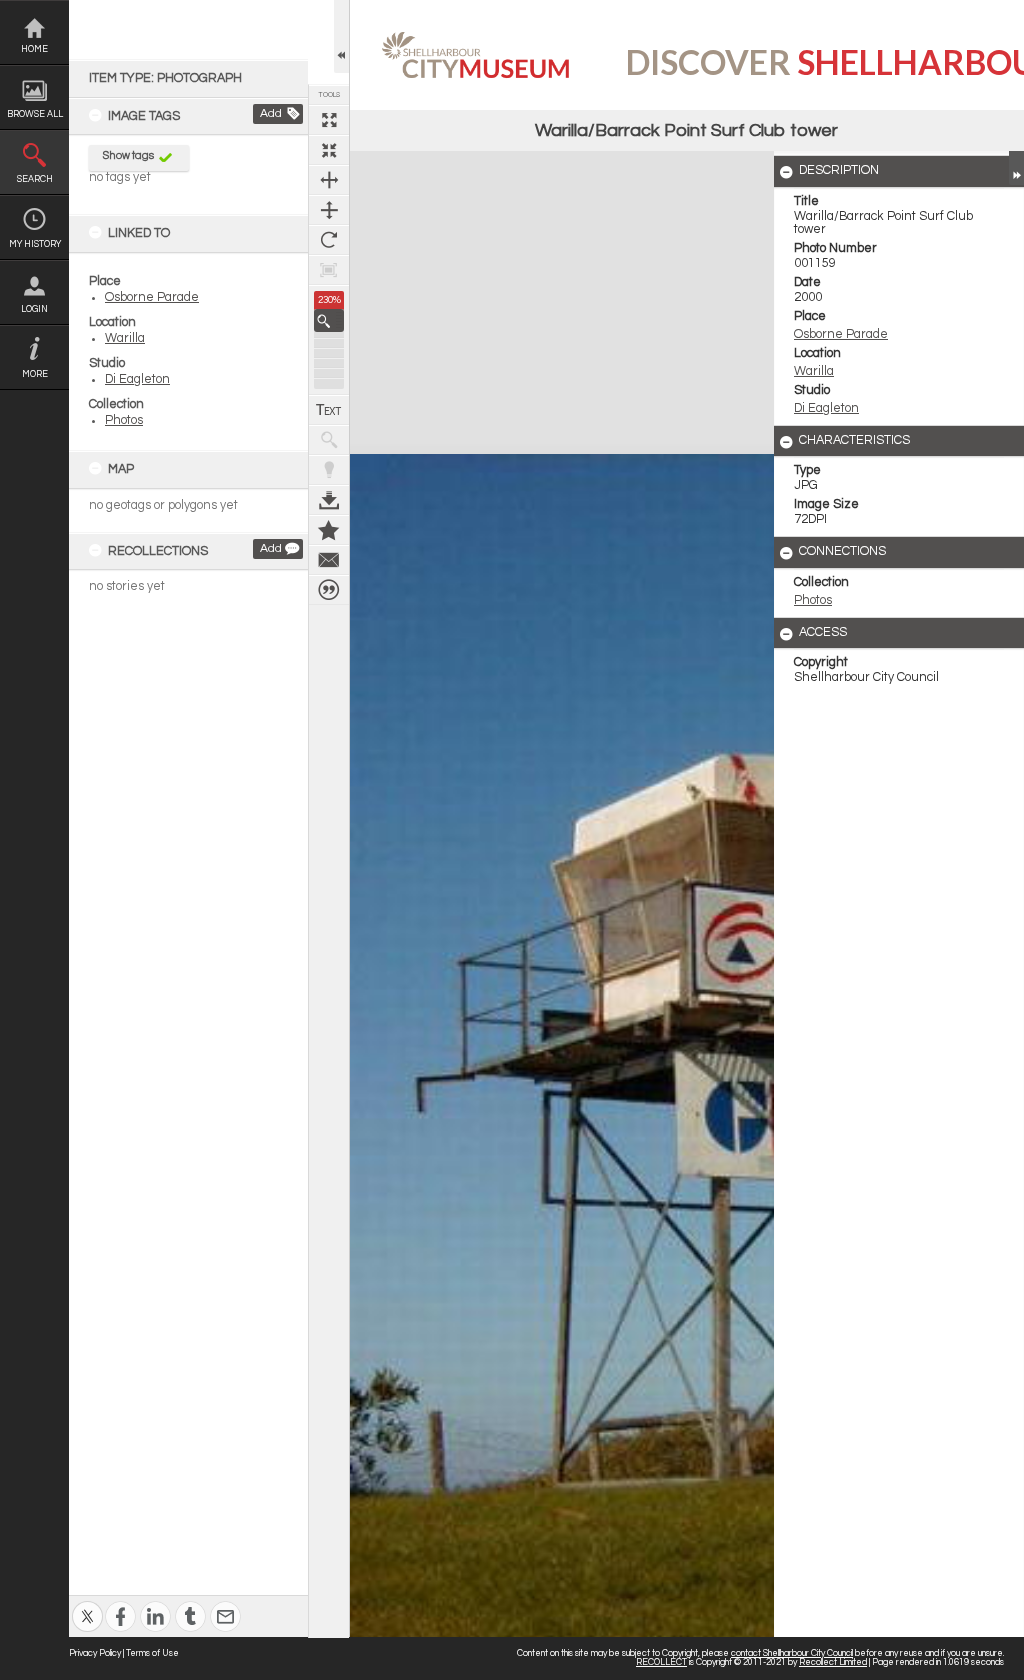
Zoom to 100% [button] (329, 270)
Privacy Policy (95, 1653)
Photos (124, 420)
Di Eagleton (137, 379)
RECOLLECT (661, 1662)
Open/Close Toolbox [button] (341, 36)
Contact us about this (329, 560)
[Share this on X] (87, 1603)
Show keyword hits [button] (329, 440)
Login (34, 309)
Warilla (125, 338)
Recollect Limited (833, 1662)
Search (35, 179)
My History (35, 244)
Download (329, 500)
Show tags (128, 155)
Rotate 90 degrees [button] (329, 240)
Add (271, 113)
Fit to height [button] (329, 210)
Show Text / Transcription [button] (329, 410)
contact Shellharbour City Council (792, 1653)
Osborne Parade (152, 297)
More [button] (35, 374)
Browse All (35, 114)
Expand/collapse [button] (1016, 168)
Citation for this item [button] (329, 590)
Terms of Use (152, 1653)
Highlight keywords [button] (329, 470)
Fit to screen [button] (329, 150)
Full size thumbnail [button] (329, 120)
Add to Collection (329, 530)
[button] (329, 320)
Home (34, 49)
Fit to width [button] (329, 180)
